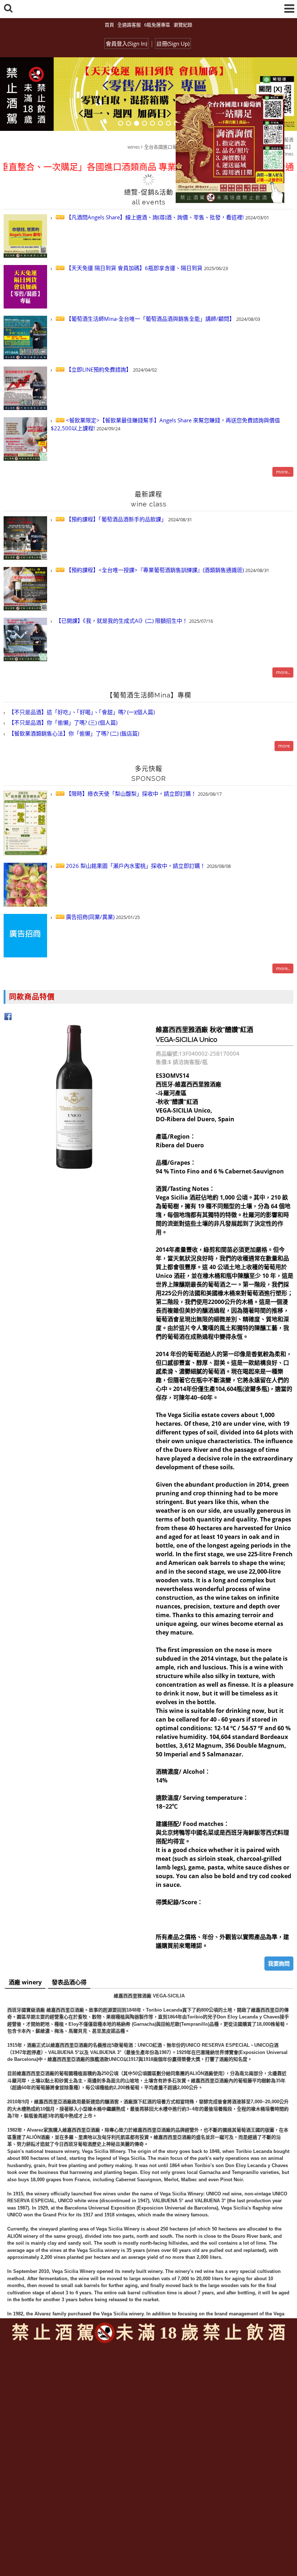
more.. (283, 472)
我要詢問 (279, 1963)
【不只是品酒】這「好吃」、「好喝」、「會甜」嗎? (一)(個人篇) (81, 712)
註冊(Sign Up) (173, 44)
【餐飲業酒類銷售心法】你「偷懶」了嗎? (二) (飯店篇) (73, 733)
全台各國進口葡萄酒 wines (172, 147)
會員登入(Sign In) (126, 44)
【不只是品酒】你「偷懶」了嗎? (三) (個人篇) (62, 722)
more (284, 746)
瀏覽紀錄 (183, 25)
